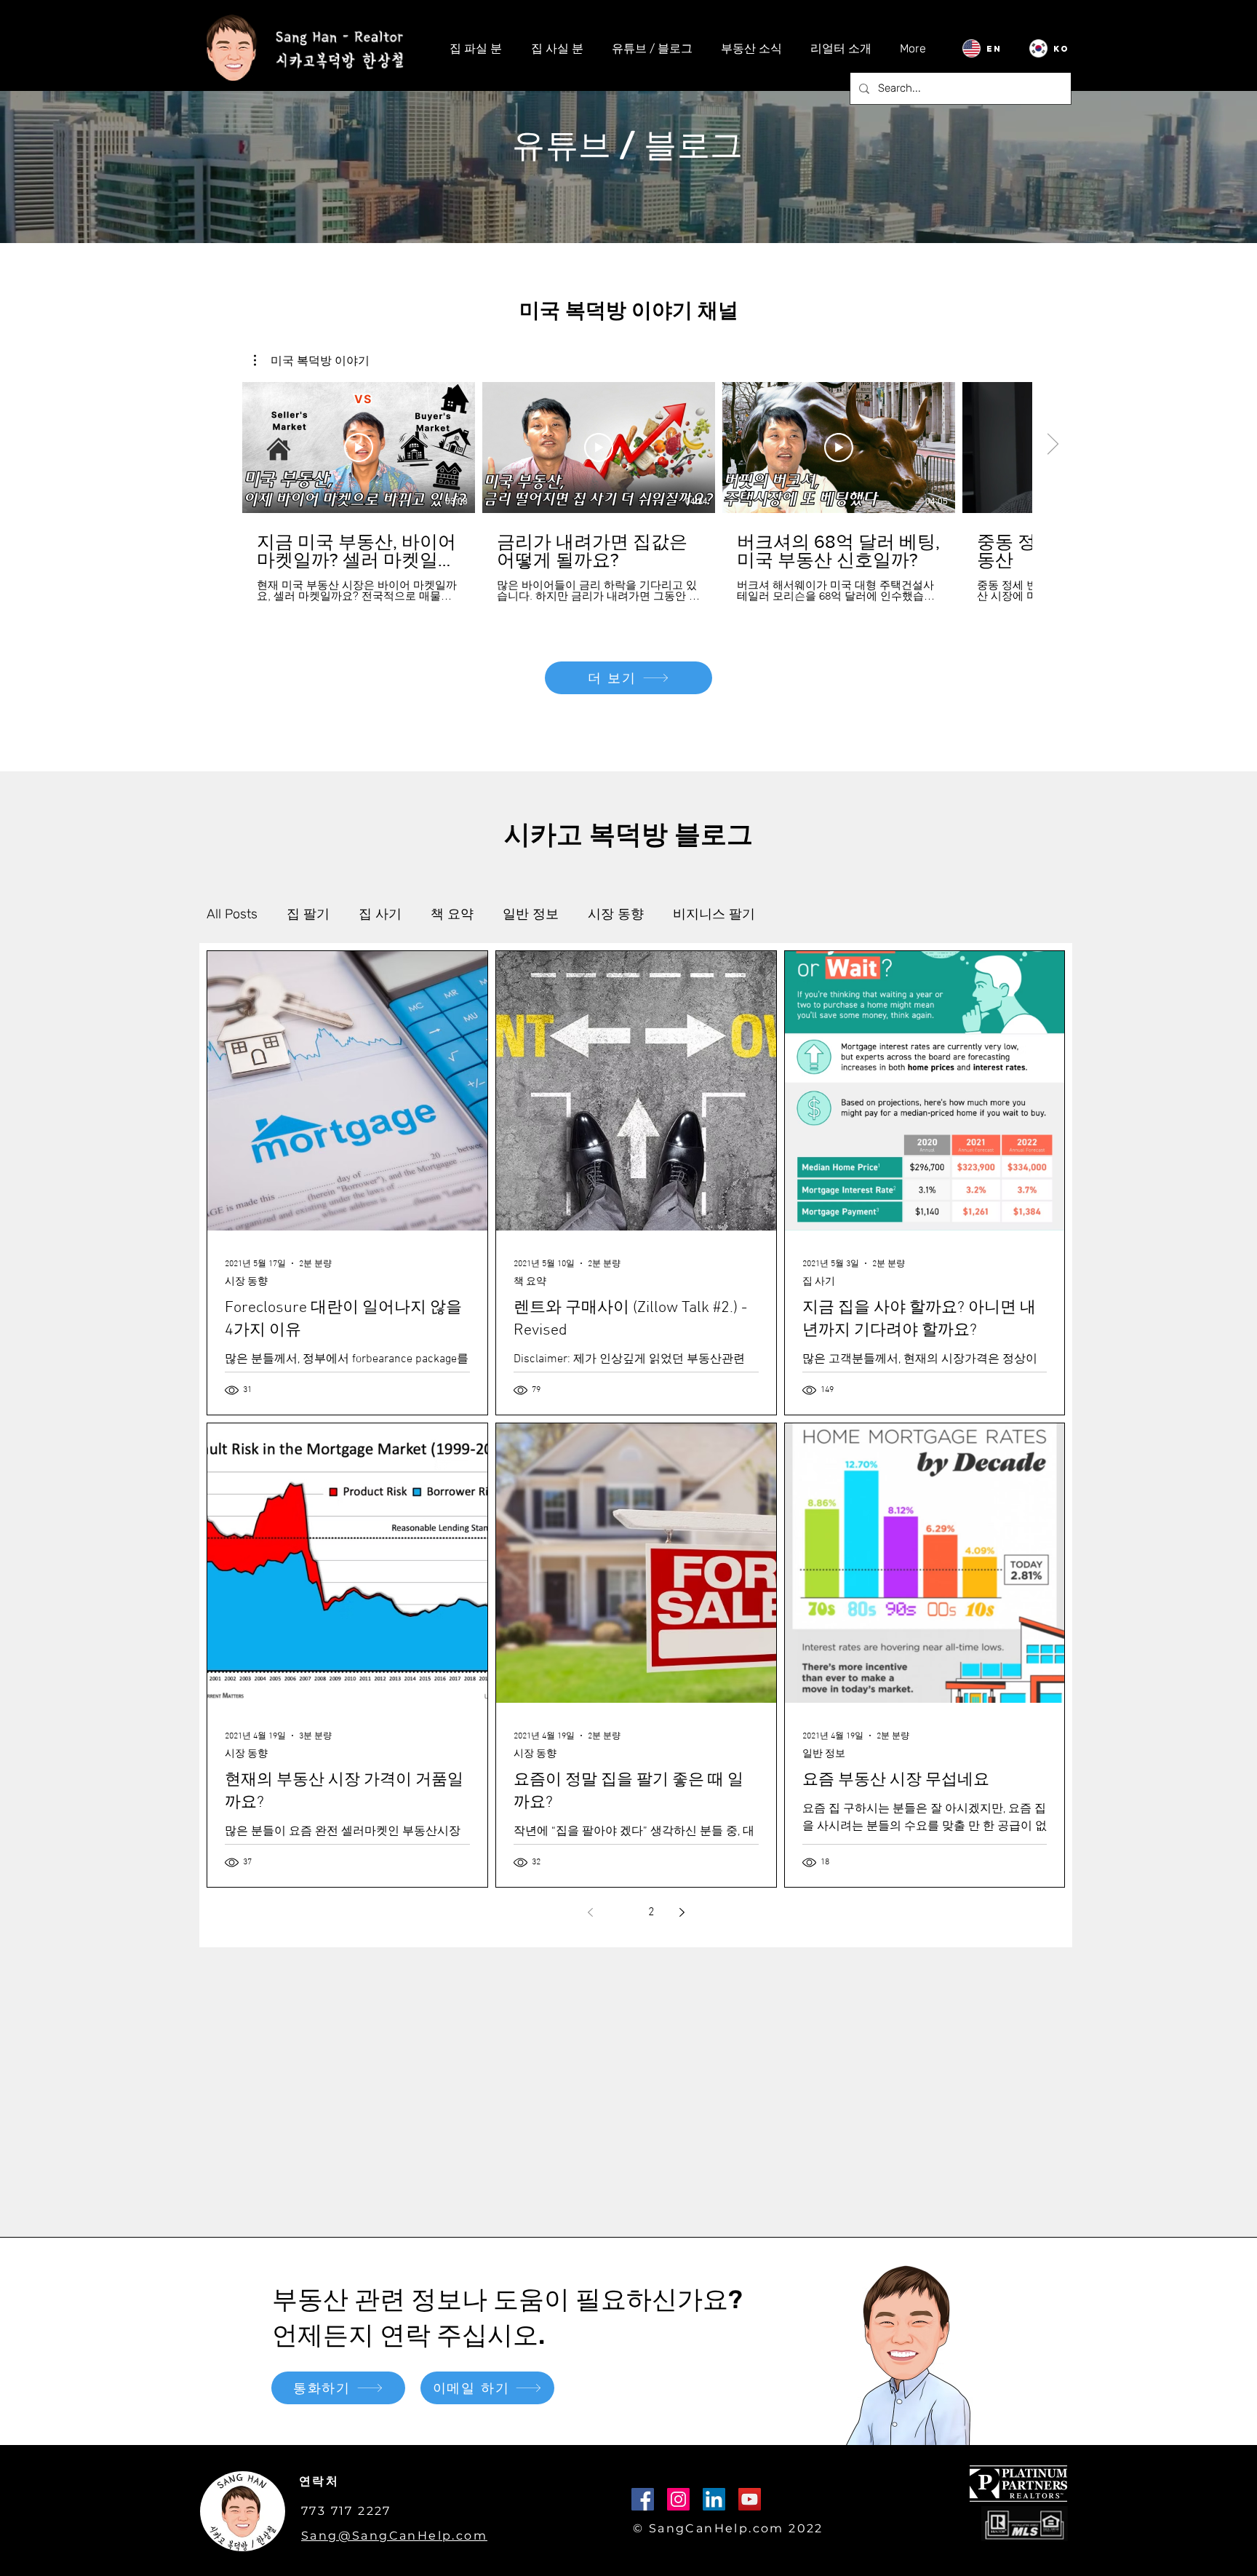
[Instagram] (678, 2499)
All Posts (232, 914)
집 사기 (380, 914)
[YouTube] (750, 2499)
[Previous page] (590, 1912)
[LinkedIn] (714, 2499)
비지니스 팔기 (714, 914)
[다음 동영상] (1052, 445)
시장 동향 (616, 914)
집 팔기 (308, 914)
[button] (312, 360)
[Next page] (682, 1912)
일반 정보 (531, 914)
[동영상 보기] (359, 448)
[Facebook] (643, 2499)
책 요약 (452, 914)
